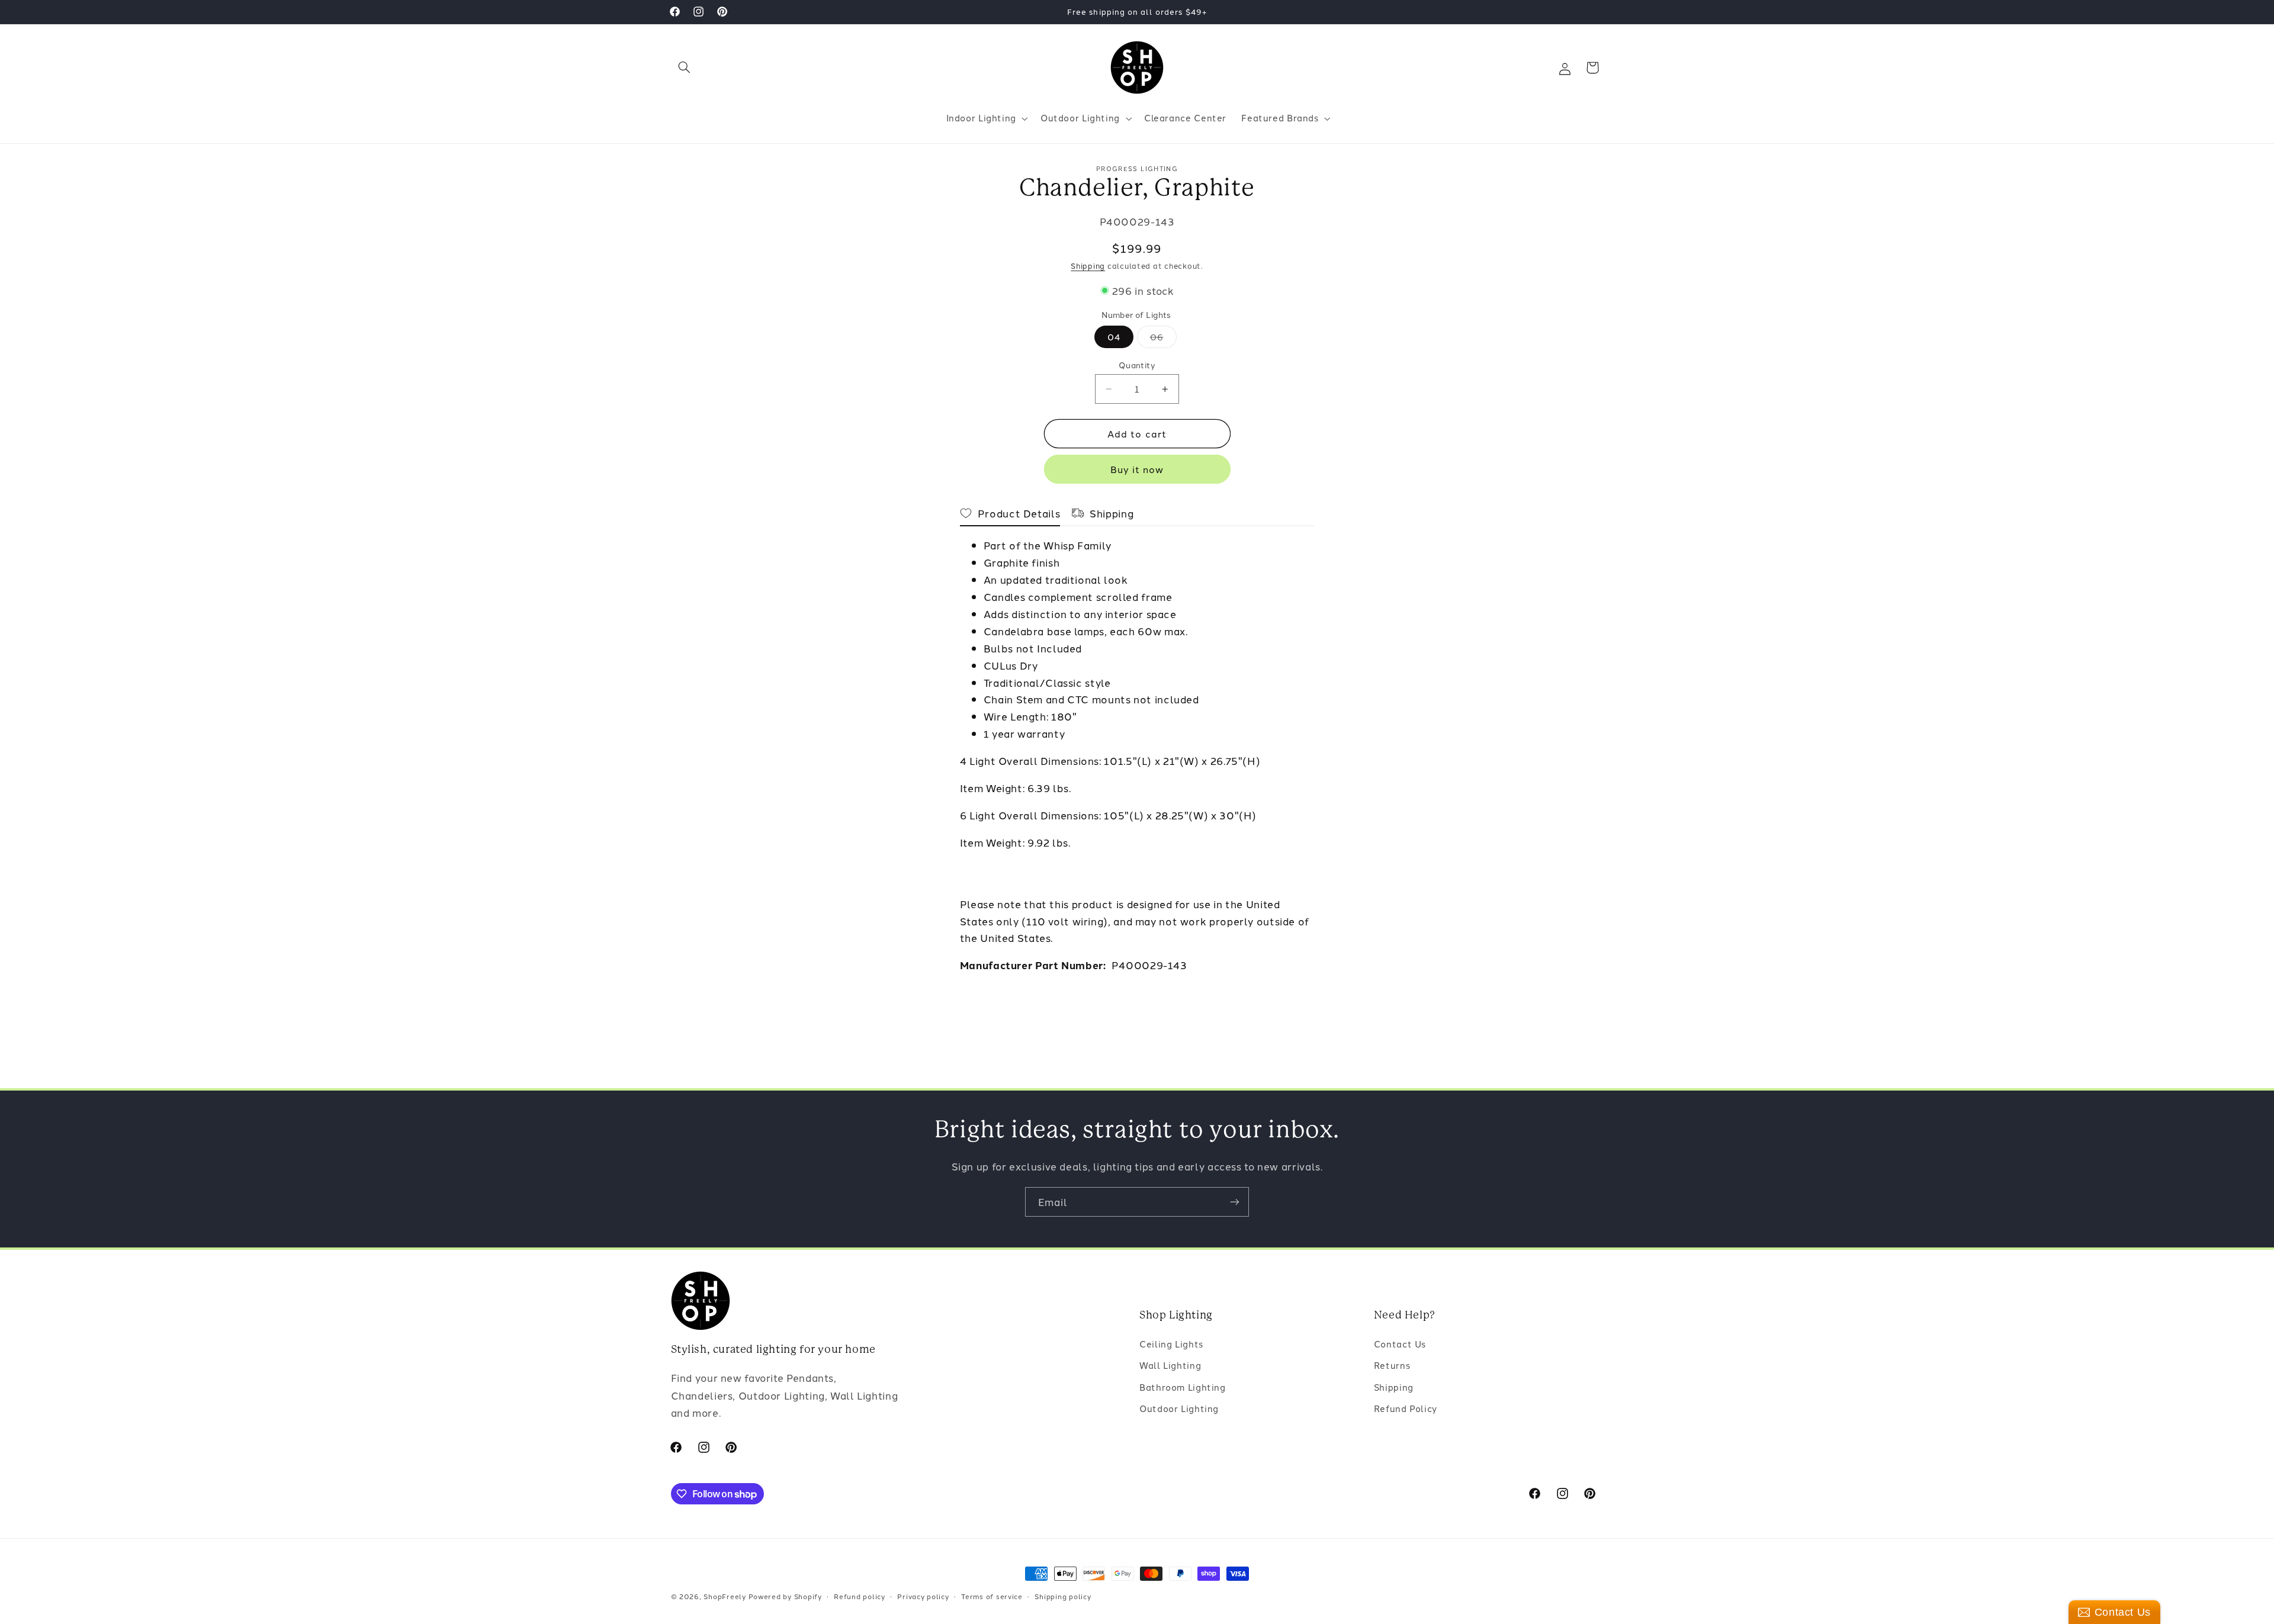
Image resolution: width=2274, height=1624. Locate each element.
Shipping (1088, 266)
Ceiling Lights (1171, 1344)
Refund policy (860, 1596)
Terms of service (992, 1596)
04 (1114, 337)
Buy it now (1137, 469)
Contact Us (1400, 1344)
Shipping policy (1063, 1596)
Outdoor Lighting (1179, 1408)
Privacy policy (923, 1596)
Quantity (1137, 365)
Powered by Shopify (785, 1596)
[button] (685, 67)
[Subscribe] (1235, 1202)
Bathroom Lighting (1183, 1387)
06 (1163, 339)
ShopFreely (725, 1596)
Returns (1392, 1365)
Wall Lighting (1170, 1365)
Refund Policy (1406, 1408)
